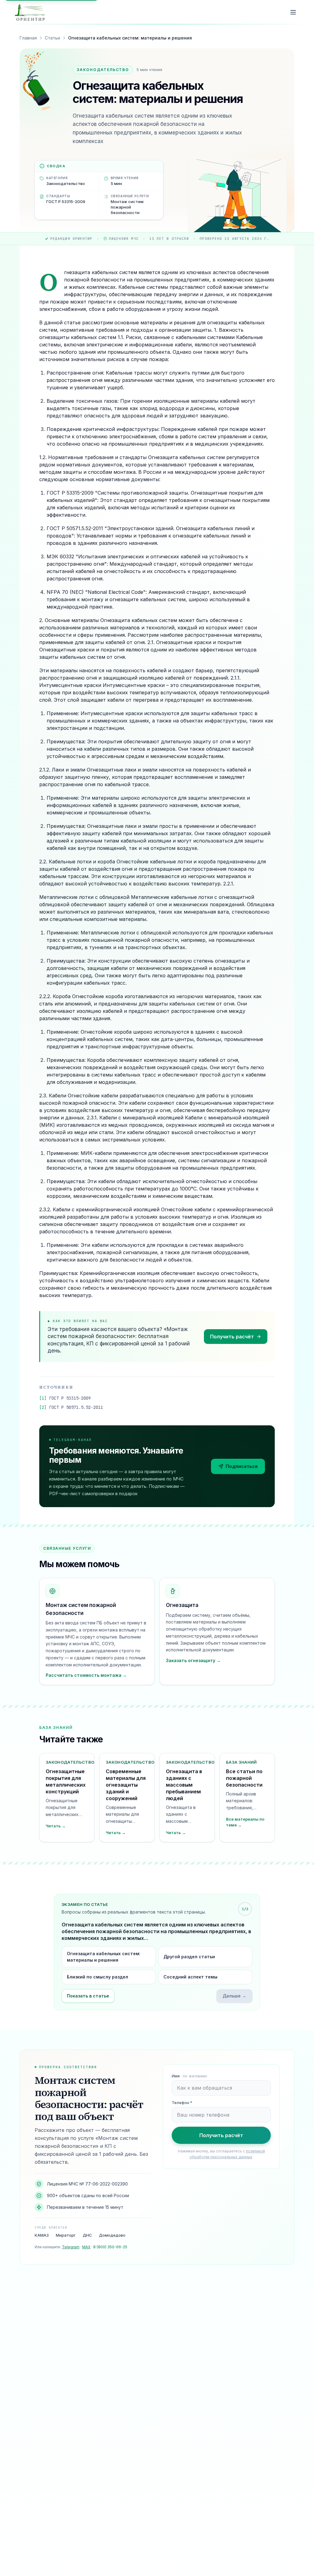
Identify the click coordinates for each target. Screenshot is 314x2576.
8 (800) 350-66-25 (110, 2247)
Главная (28, 38)
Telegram (71, 2247)
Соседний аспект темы (190, 1977)
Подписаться (242, 1466)
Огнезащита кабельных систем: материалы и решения (104, 1957)
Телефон (182, 2103)
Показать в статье (88, 1996)
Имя (190, 2076)
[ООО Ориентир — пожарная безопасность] (30, 12)
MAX (86, 2247)
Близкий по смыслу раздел (98, 1977)
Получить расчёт (232, 1337)
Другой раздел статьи (189, 1957)
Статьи (52, 38)
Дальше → (234, 1996)
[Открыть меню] (293, 12)
